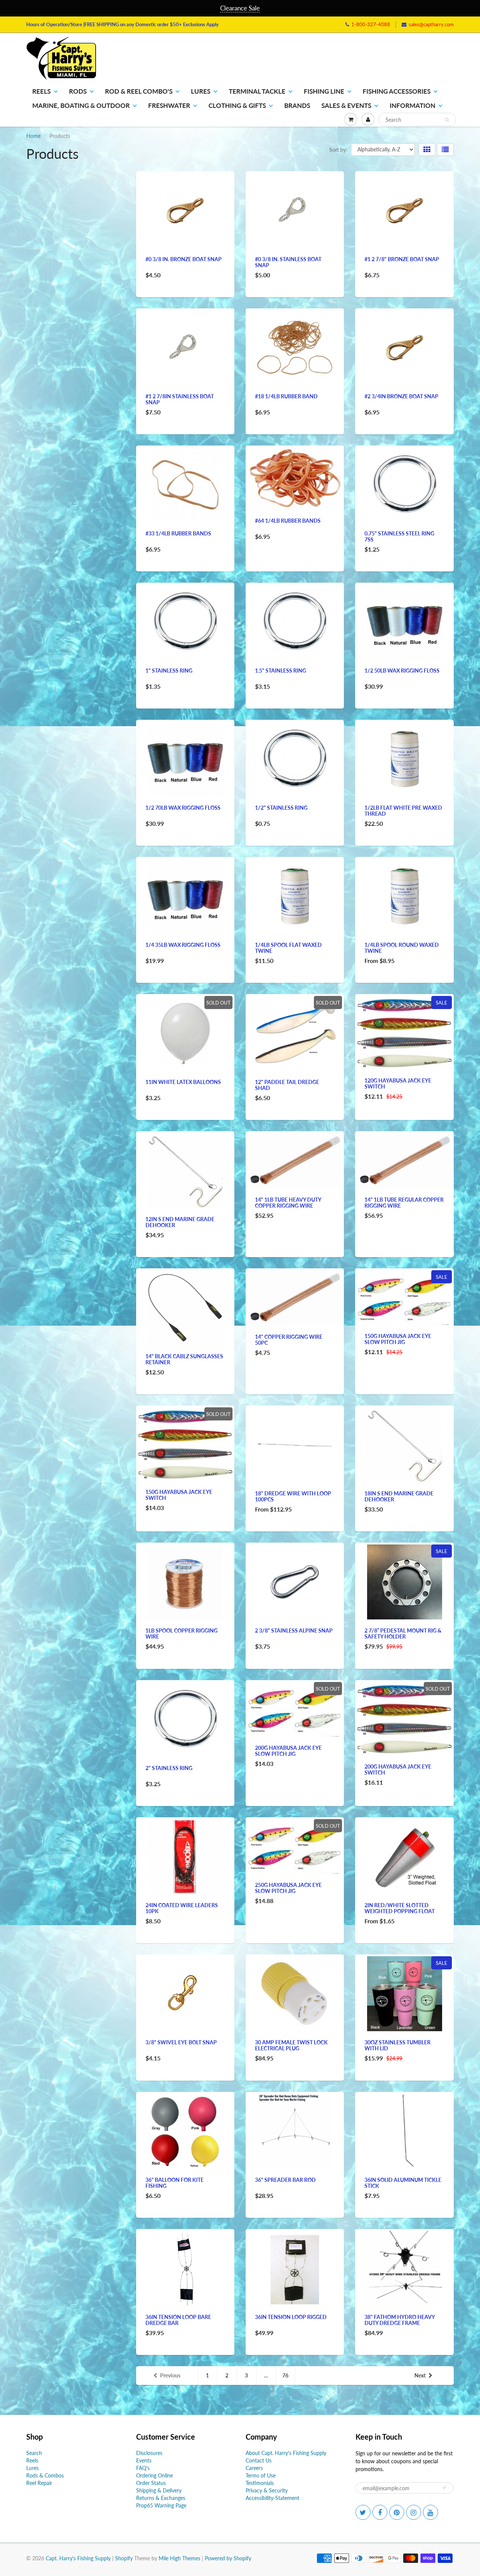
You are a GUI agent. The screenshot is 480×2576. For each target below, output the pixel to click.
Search (34, 2453)
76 (285, 2375)
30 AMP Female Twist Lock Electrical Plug (291, 2045)
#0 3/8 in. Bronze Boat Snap (184, 259)
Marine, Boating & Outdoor (81, 105)
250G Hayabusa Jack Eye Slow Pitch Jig (288, 1888)
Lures (201, 91)
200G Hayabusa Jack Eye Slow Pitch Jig (288, 1751)
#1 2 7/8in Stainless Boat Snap (180, 399)
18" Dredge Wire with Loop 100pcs (293, 1496)
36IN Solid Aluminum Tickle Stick (403, 2183)
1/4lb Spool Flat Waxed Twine (288, 948)
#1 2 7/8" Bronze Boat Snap (402, 259)
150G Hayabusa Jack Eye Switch (179, 1495)
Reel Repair (39, 2483)
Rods (78, 91)
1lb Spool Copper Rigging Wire (181, 1633)
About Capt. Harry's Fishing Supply (286, 2453)
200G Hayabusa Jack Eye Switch (398, 1769)
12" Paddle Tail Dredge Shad (287, 1085)
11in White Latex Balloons (183, 1082)
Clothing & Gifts (237, 105)
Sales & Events (346, 105)
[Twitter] (363, 2512)
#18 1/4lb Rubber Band (286, 396)
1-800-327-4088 (371, 24)
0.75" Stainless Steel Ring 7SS (399, 536)
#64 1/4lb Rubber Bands (288, 521)
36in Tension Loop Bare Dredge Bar (178, 2320)
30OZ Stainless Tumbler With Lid (397, 2045)
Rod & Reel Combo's (139, 91)
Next (420, 2375)
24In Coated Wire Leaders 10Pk (182, 1908)
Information (412, 105)
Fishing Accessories (397, 91)
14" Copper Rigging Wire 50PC (289, 1340)
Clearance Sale (240, 8)
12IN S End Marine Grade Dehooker (180, 1222)
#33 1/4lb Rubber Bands (178, 533)
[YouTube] (430, 2512)
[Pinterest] (397, 2512)
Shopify (124, 2558)
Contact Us (259, 2460)
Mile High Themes (179, 2558)
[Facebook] (380, 2512)
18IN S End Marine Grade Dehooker (399, 1496)
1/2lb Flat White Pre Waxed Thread (403, 811)
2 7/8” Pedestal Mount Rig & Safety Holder (403, 1633)
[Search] (447, 120)
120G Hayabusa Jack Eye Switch (398, 1083)
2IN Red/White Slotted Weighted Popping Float (400, 1908)
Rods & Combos (45, 2475)
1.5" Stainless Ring (280, 671)
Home (33, 136)
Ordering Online (154, 2475)
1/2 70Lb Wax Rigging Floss (183, 808)
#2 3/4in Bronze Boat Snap (401, 396)
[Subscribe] (444, 2488)
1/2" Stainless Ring (281, 808)
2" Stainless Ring (169, 1768)
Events (144, 2460)
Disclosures (149, 2453)
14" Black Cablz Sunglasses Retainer (184, 1359)
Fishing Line (324, 91)
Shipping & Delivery (159, 2490)
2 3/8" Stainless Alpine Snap (294, 1630)
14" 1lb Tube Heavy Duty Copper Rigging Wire (288, 1203)
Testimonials (260, 2483)
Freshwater (169, 105)
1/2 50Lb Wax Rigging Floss (402, 671)
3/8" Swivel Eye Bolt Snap (181, 2042)
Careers (254, 2468)
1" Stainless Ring (169, 671)
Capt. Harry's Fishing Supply (78, 2558)
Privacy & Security (267, 2490)
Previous (170, 2375)
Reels (41, 91)
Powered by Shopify (228, 2558)
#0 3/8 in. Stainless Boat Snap (288, 262)
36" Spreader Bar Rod (285, 2180)
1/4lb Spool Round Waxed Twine (402, 948)
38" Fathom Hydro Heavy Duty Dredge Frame (400, 2320)
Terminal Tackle (257, 91)
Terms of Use (261, 2475)
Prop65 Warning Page (161, 2505)
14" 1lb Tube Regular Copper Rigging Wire (404, 1203)
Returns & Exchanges (161, 2498)
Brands (297, 105)
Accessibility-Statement (272, 2498)
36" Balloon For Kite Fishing (175, 2183)
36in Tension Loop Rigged (291, 2317)
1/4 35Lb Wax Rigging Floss (183, 945)
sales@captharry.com (431, 24)
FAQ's (143, 2468)
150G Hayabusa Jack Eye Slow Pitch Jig (398, 1339)
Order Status (151, 2483)
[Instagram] (414, 2512)
